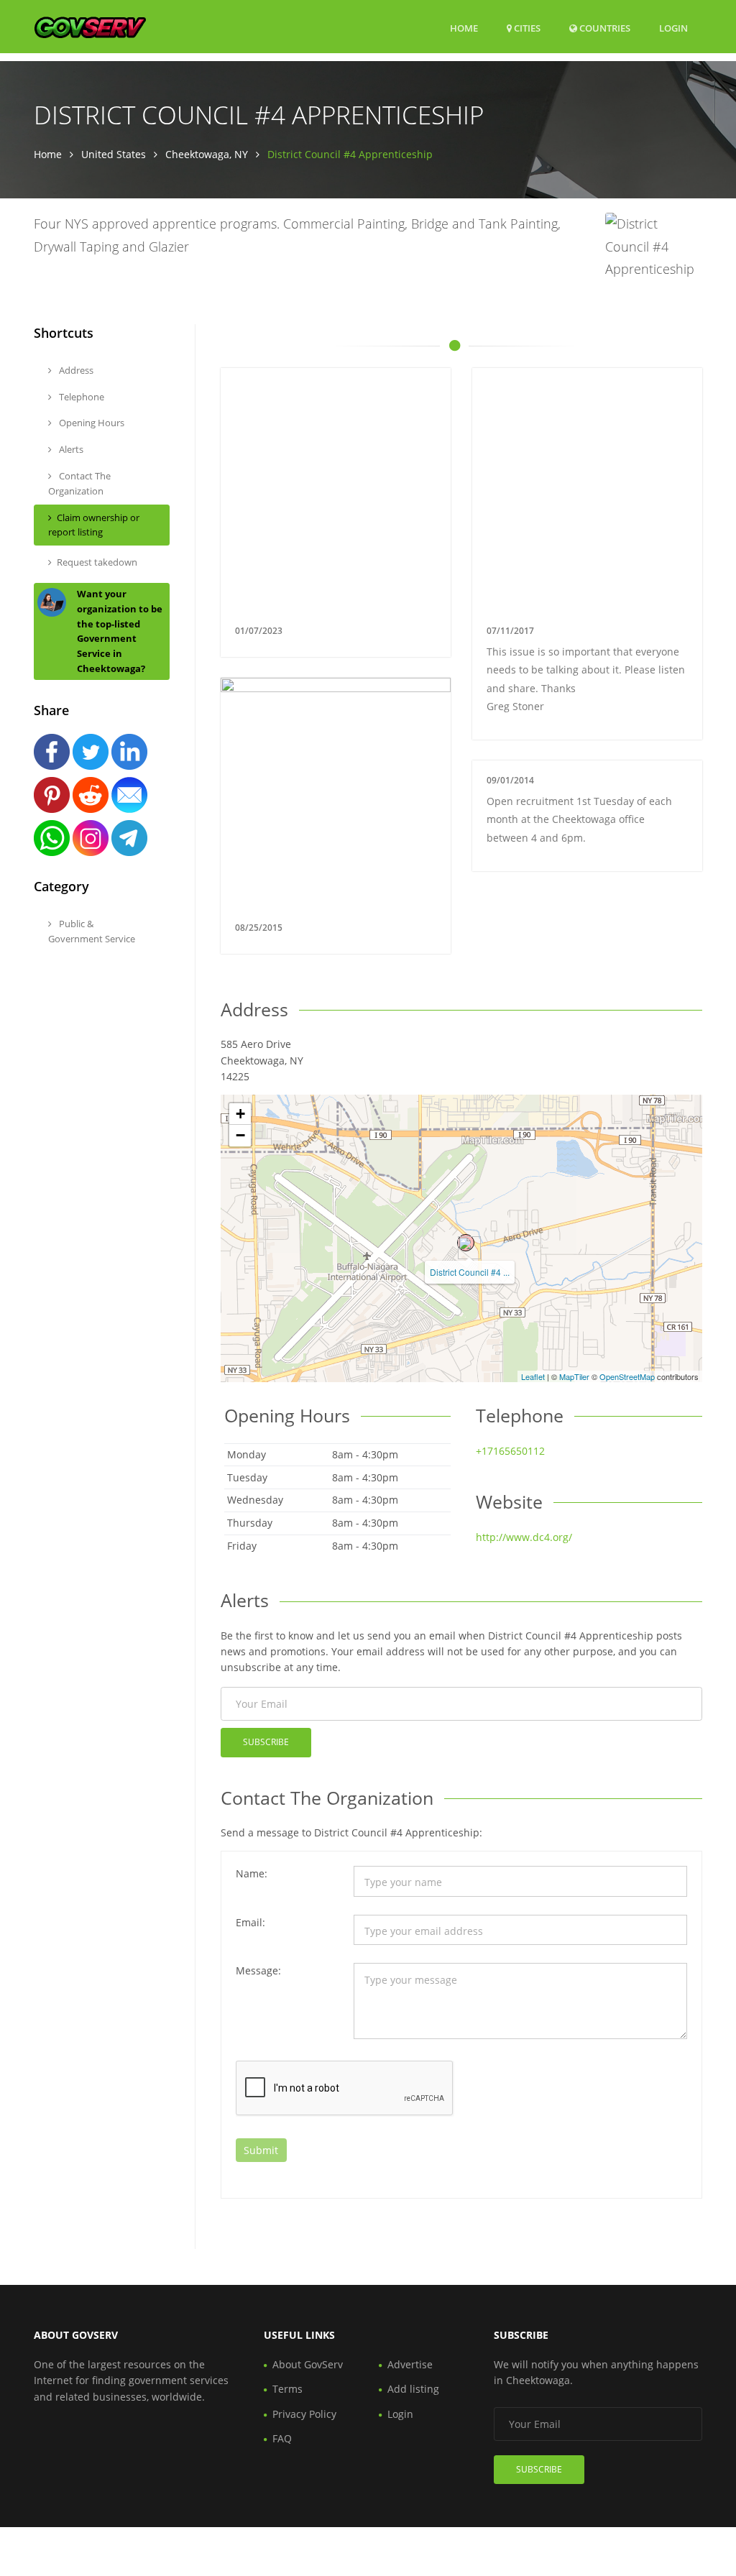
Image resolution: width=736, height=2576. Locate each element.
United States (114, 154)
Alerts (70, 449)
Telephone (80, 397)
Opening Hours (91, 423)
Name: (252, 1873)
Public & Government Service (92, 931)
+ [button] (240, 1114)
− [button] (240, 1135)
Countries (604, 28)
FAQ (282, 2438)
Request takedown (97, 562)
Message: (258, 1970)
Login (673, 28)
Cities (526, 28)
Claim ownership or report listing (94, 525)
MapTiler (574, 1376)
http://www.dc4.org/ (524, 1537)
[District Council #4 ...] (466, 1243)
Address (75, 370)
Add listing (413, 2389)
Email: (250, 1922)
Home (464, 28)
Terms (287, 2389)
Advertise (410, 2364)
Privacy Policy (304, 2414)
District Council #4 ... (470, 1272)
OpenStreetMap (627, 1376)
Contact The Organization (79, 483)
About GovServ (308, 2364)
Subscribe (266, 1742)
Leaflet (533, 1376)
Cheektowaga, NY (207, 154)
